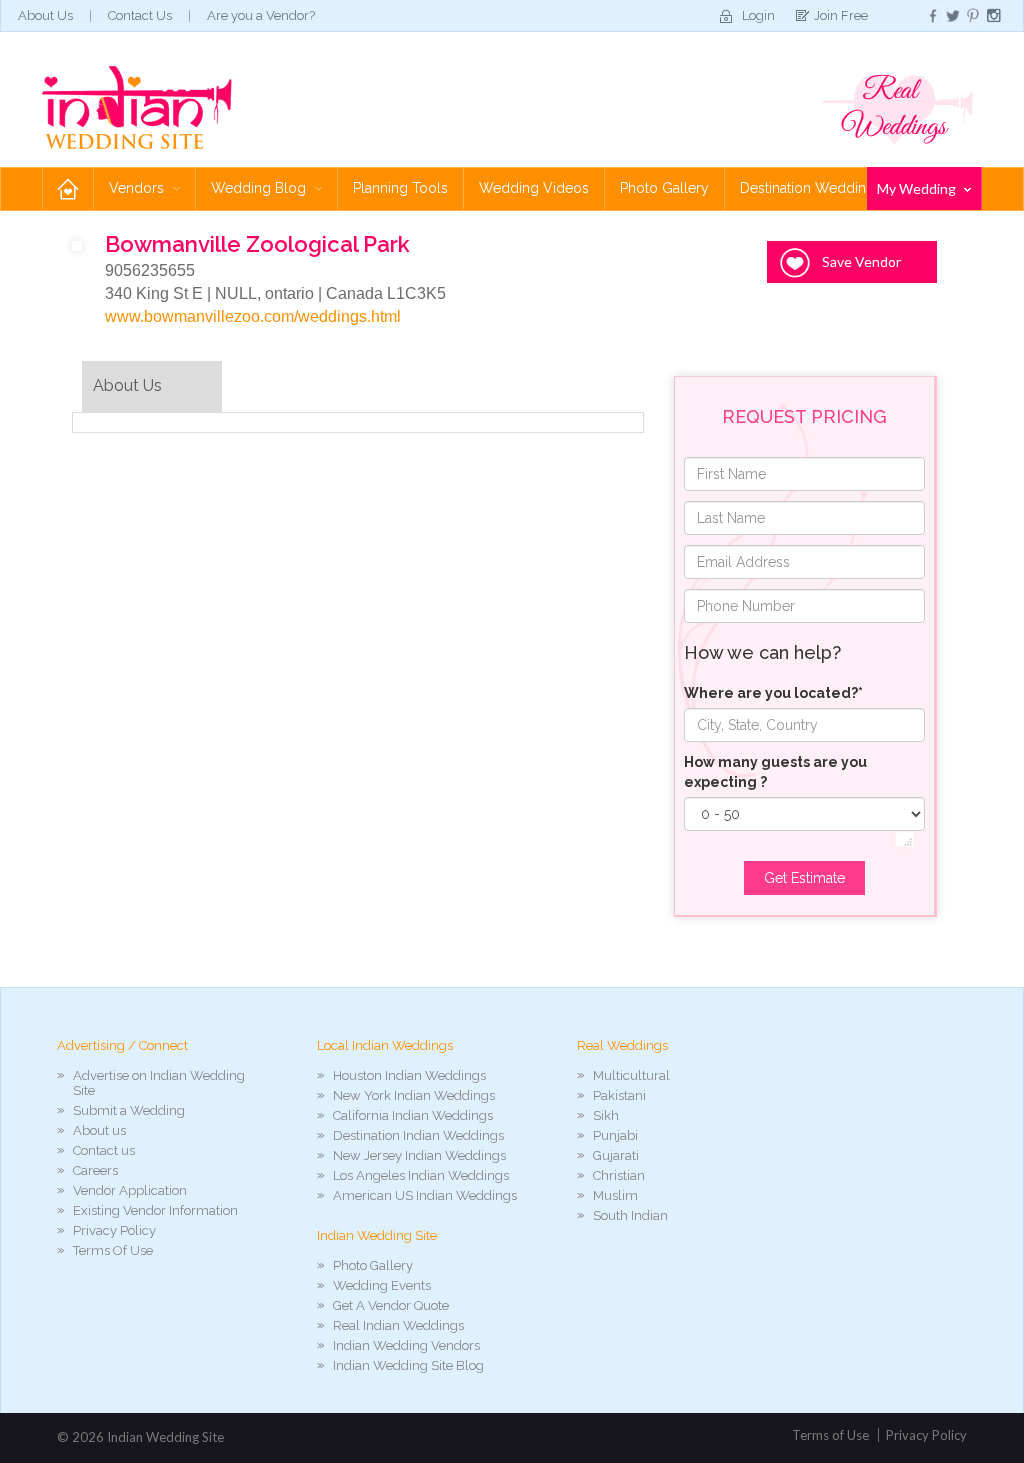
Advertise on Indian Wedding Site (159, 1083)
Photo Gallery (664, 188)
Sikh (606, 1115)
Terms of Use (830, 1435)
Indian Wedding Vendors (406, 1345)
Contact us (104, 1150)
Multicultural (631, 1075)
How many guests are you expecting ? (775, 772)
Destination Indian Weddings (418, 1135)
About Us (45, 15)
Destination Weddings (811, 188)
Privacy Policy (114, 1230)
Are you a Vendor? (261, 15)
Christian (619, 1175)
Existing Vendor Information (155, 1210)
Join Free (841, 15)
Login (758, 15)
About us (99, 1130)
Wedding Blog (260, 188)
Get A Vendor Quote (391, 1305)
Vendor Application (130, 1190)
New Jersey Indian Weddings (419, 1155)
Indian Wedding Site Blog (408, 1365)
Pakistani (619, 1095)
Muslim (615, 1195)
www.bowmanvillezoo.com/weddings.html (253, 316)
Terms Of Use (113, 1250)
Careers (95, 1170)
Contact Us (140, 15)
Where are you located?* (773, 693)
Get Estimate (804, 878)
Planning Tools (400, 188)
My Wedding (918, 188)
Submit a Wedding (129, 1110)
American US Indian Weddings (425, 1195)
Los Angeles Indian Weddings (421, 1175)
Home (68, 188)
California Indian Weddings (413, 1115)
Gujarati (616, 1155)
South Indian (630, 1215)
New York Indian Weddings (414, 1095)
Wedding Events (382, 1285)
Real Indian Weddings (398, 1325)
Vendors (138, 188)
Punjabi (615, 1135)
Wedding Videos (534, 188)
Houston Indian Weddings (409, 1075)
